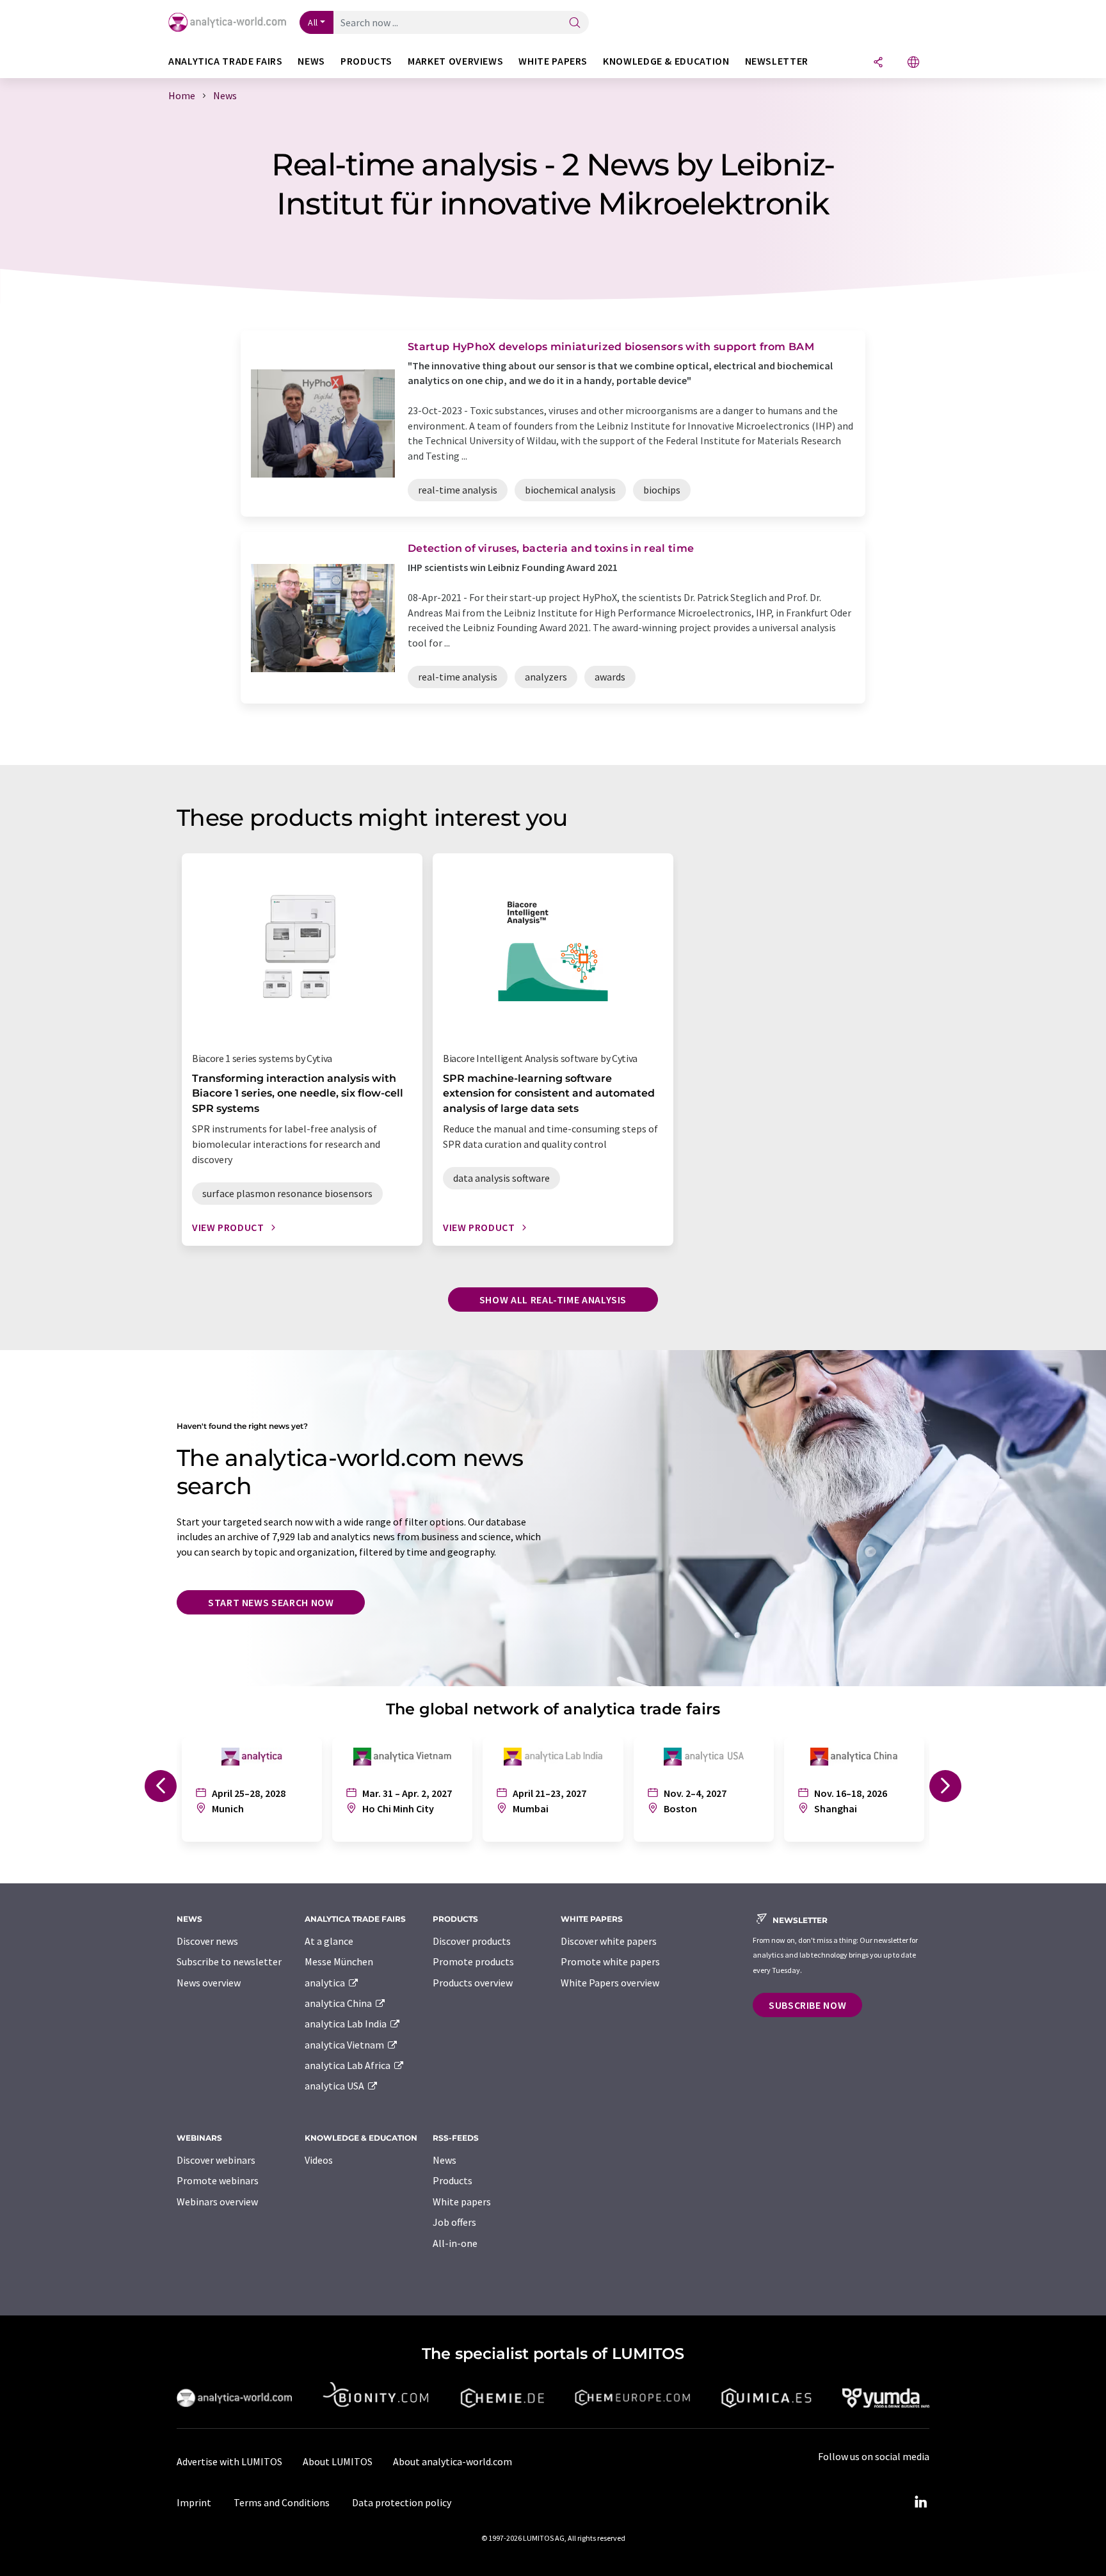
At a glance (329, 1941)
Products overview (473, 1983)
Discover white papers (609, 1941)
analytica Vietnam (345, 2045)
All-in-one (455, 2243)
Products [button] (366, 61)
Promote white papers (610, 1961)
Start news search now (271, 1602)
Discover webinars (216, 2160)
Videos (319, 2160)
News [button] (311, 61)
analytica (326, 1983)
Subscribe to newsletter (229, 1961)
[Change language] (913, 63)
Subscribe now (807, 2005)
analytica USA (335, 2086)
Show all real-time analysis (553, 1300)
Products (453, 2180)
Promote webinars (218, 2180)
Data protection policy (402, 2502)
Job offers (454, 2222)
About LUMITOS (338, 2461)
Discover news (207, 1941)
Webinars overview (217, 2202)
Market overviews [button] (455, 61)
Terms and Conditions (282, 2502)
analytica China (339, 2003)
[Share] (878, 63)
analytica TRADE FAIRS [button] (225, 61)
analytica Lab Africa (349, 2065)
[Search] (575, 23)
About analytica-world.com (453, 2461)
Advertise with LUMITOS (229, 2461)
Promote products (473, 1961)
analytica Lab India (347, 2024)
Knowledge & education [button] (666, 61)
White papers (462, 2202)
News (445, 2160)
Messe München (339, 1961)
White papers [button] (553, 61)
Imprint (194, 2502)
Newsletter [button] (777, 61)
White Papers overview (610, 1983)
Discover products (472, 1941)
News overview (209, 1983)
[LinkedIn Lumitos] (920, 2502)
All (313, 22)
